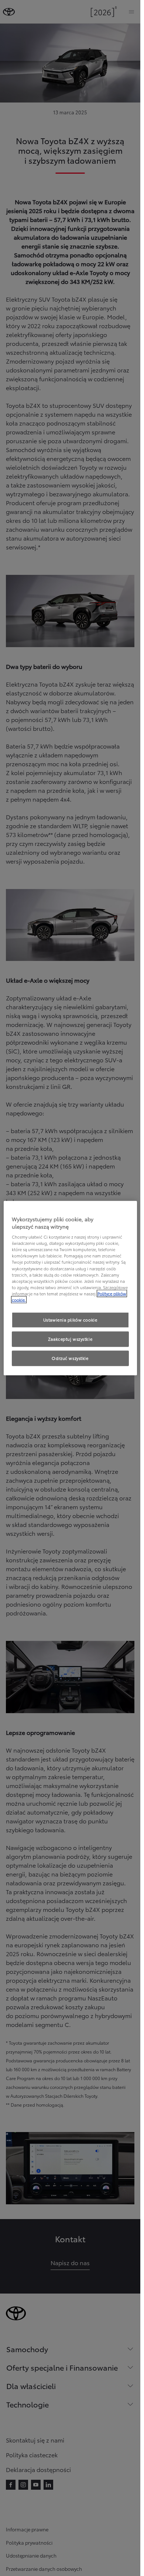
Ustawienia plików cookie (70, 1320)
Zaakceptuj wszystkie (70, 1339)
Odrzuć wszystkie (70, 1358)
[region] (70, 1288)
